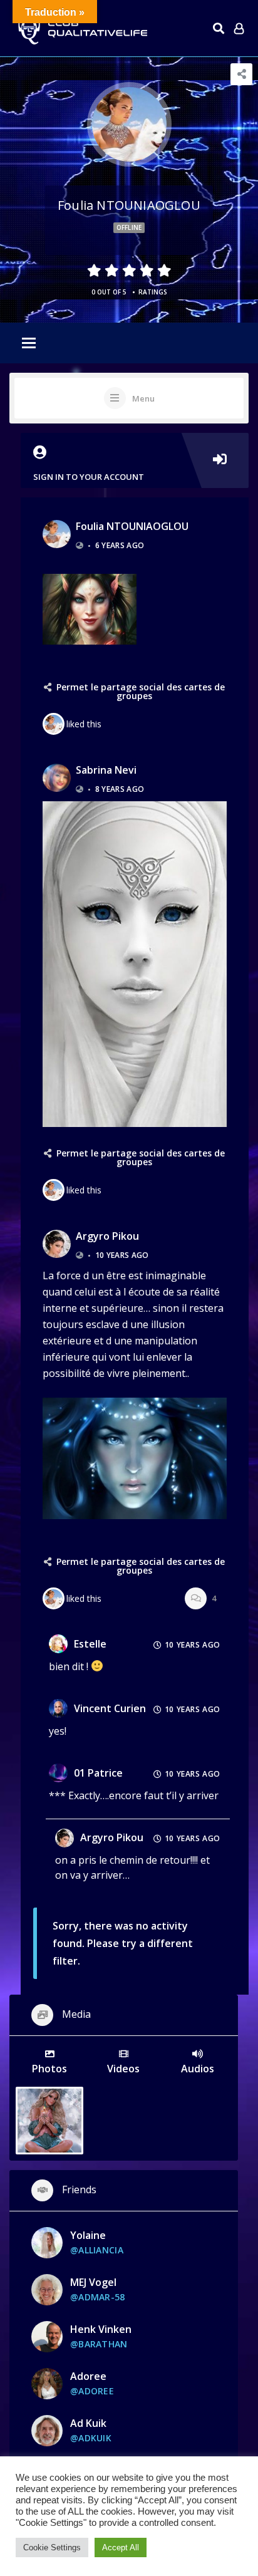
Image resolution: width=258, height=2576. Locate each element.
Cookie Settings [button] (52, 2547)
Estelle (90, 1644)
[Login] (239, 28)
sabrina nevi (106, 770)
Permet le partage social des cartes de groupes (141, 691)
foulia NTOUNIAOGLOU (132, 526)
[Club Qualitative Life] (81, 29)
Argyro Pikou (107, 1236)
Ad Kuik (88, 2423)
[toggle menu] (29, 344)
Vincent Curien (110, 1708)
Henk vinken (101, 2329)
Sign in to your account (89, 477)
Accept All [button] (121, 2547)
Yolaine (88, 2235)
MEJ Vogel (93, 2282)
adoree (88, 2376)
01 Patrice (98, 1773)
